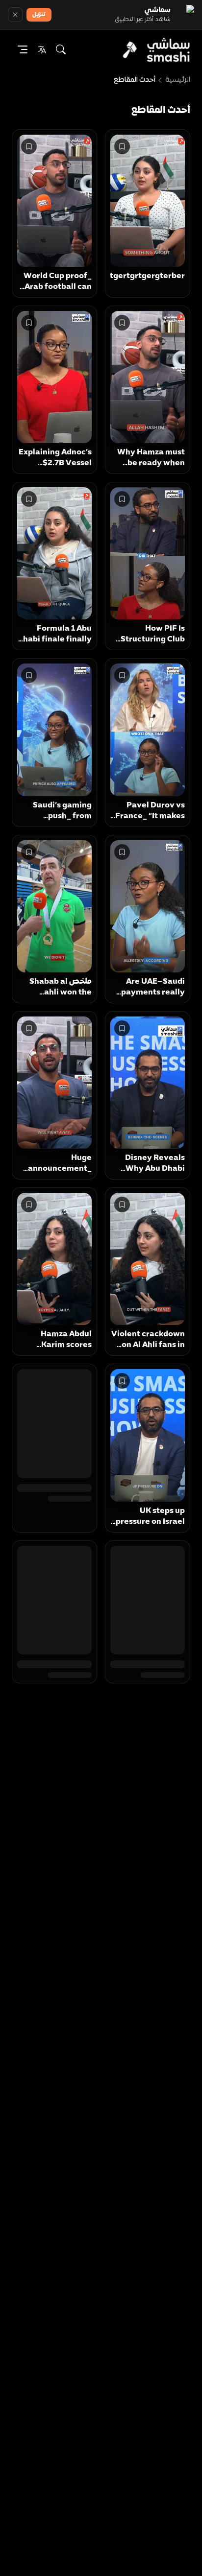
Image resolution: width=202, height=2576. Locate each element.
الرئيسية (178, 80)
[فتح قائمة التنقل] (23, 49)
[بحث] (61, 49)
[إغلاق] (15, 15)
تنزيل (39, 15)
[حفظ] (122, 146)
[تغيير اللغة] (42, 49)
